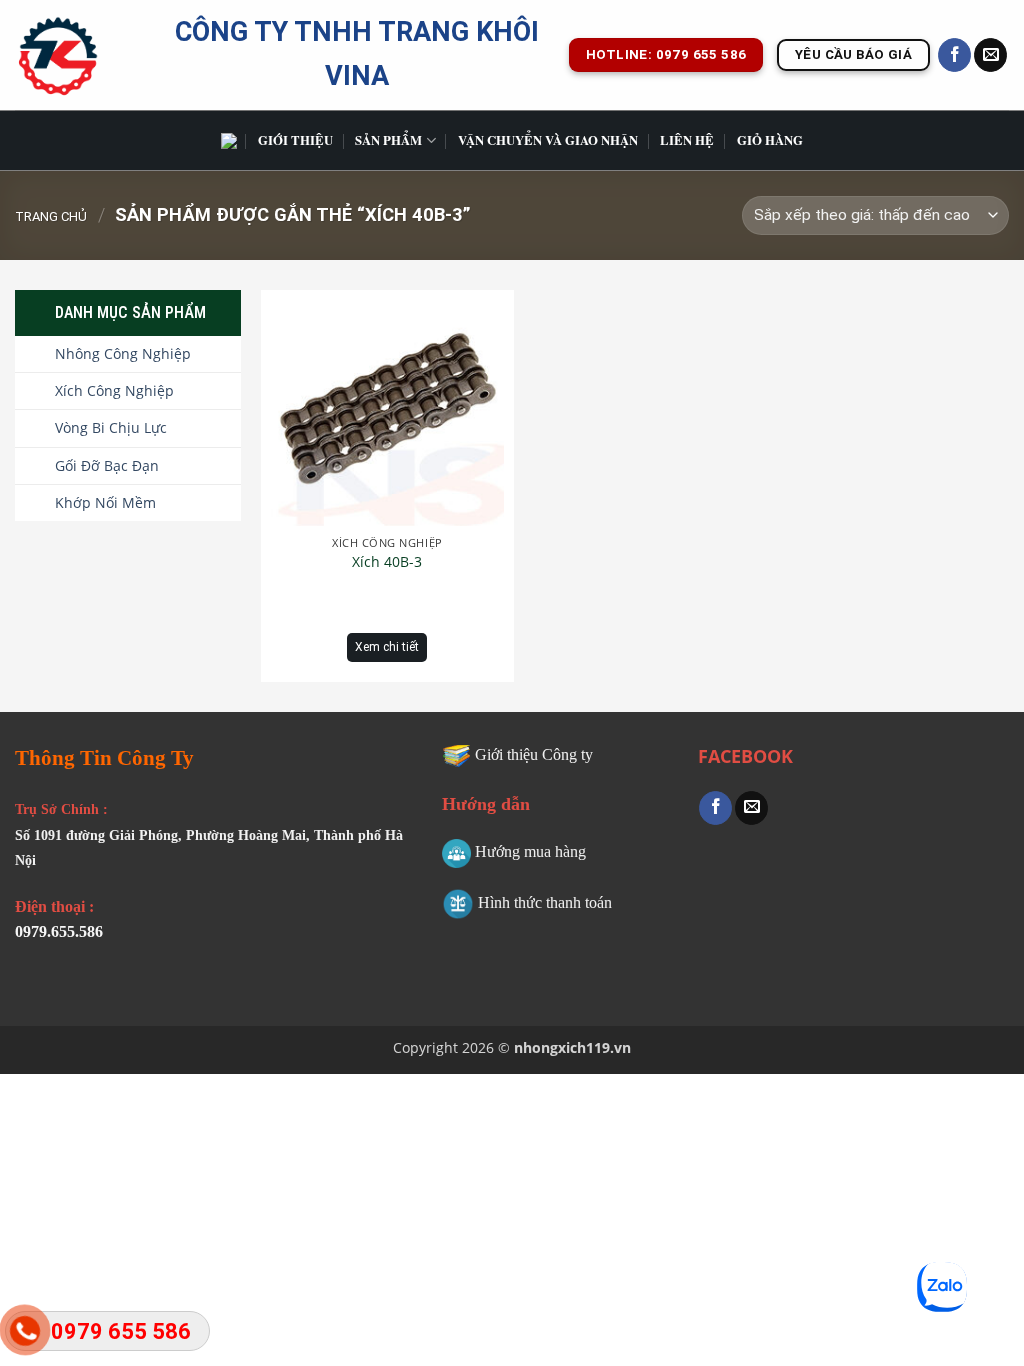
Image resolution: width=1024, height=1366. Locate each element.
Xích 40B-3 (387, 562)
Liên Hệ (687, 140)
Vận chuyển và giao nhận (548, 140)
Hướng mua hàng (530, 851)
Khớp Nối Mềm (105, 502)
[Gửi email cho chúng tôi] (990, 55)
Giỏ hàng (770, 140)
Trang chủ (51, 216)
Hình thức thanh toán (545, 902)
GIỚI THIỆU (295, 140)
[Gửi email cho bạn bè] (751, 808)
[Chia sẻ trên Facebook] (715, 808)
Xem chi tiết (387, 647)
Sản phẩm (388, 140)
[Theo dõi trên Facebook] (954, 55)
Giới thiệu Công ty (534, 754)
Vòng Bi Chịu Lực (111, 427)
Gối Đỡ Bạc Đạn (107, 465)
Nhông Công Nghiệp (123, 353)
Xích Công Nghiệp (114, 390)
